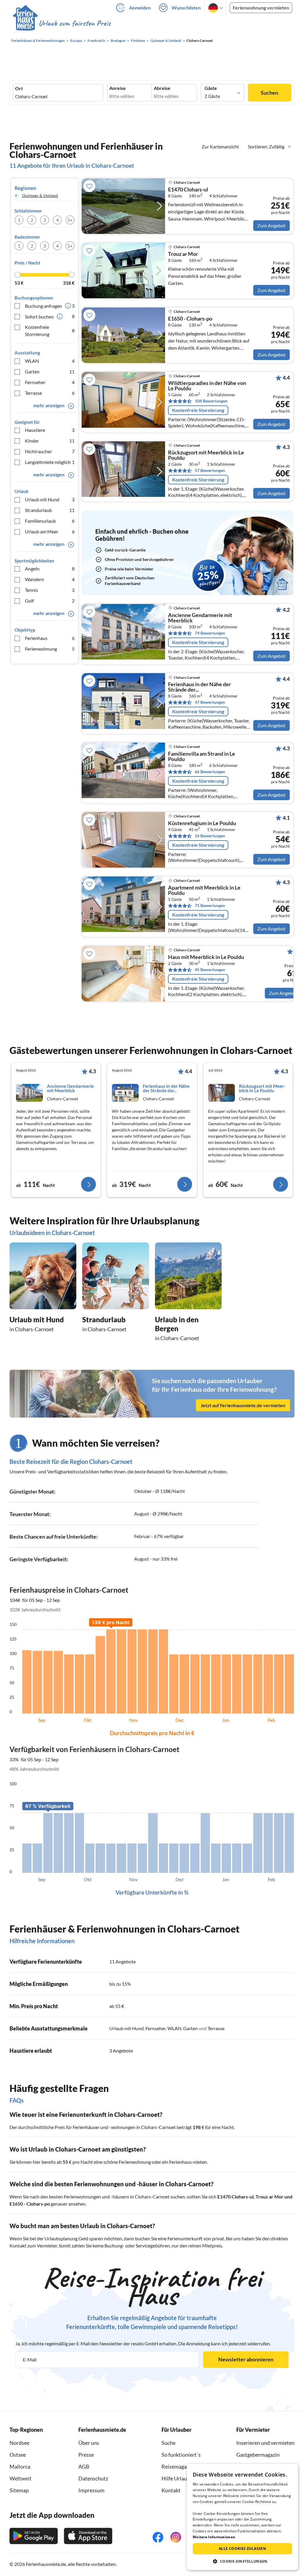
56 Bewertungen (210, 836)
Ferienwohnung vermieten (261, 8)
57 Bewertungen (210, 470)
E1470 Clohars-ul (188, 190)
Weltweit (20, 2478)
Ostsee (18, 2455)
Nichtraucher (50, 451)
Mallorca (20, 2466)
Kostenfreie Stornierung (50, 330)
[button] (242, 2561)
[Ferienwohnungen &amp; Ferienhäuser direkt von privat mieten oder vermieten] (61, 23)
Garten (50, 371)
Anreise (118, 88)
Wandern (50, 579)
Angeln (50, 569)
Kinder (50, 441)
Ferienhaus (50, 638)
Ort (19, 88)
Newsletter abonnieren (246, 2359)
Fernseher (50, 382)
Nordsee (19, 2443)
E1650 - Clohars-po (190, 319)
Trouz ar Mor (183, 254)
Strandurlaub (50, 510)
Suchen (269, 93)
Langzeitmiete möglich (50, 462)
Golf (50, 601)
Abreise (162, 88)
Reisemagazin (178, 2466)
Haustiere (50, 430)
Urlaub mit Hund (50, 499)
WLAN (50, 361)
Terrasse (50, 393)
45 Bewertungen (210, 970)
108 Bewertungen (211, 401)
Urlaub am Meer (50, 531)
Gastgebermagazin (258, 2455)
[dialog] (242, 2517)
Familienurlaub (50, 521)
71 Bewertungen (210, 905)
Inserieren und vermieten (265, 2443)
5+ (70, 220)
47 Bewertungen (210, 702)
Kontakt (171, 2490)
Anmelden (140, 8)
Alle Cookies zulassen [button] (242, 2549)
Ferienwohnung (50, 649)
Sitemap (19, 2490)
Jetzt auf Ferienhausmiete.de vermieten (243, 1405)
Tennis (50, 590)
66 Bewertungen (210, 772)
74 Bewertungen (210, 633)
